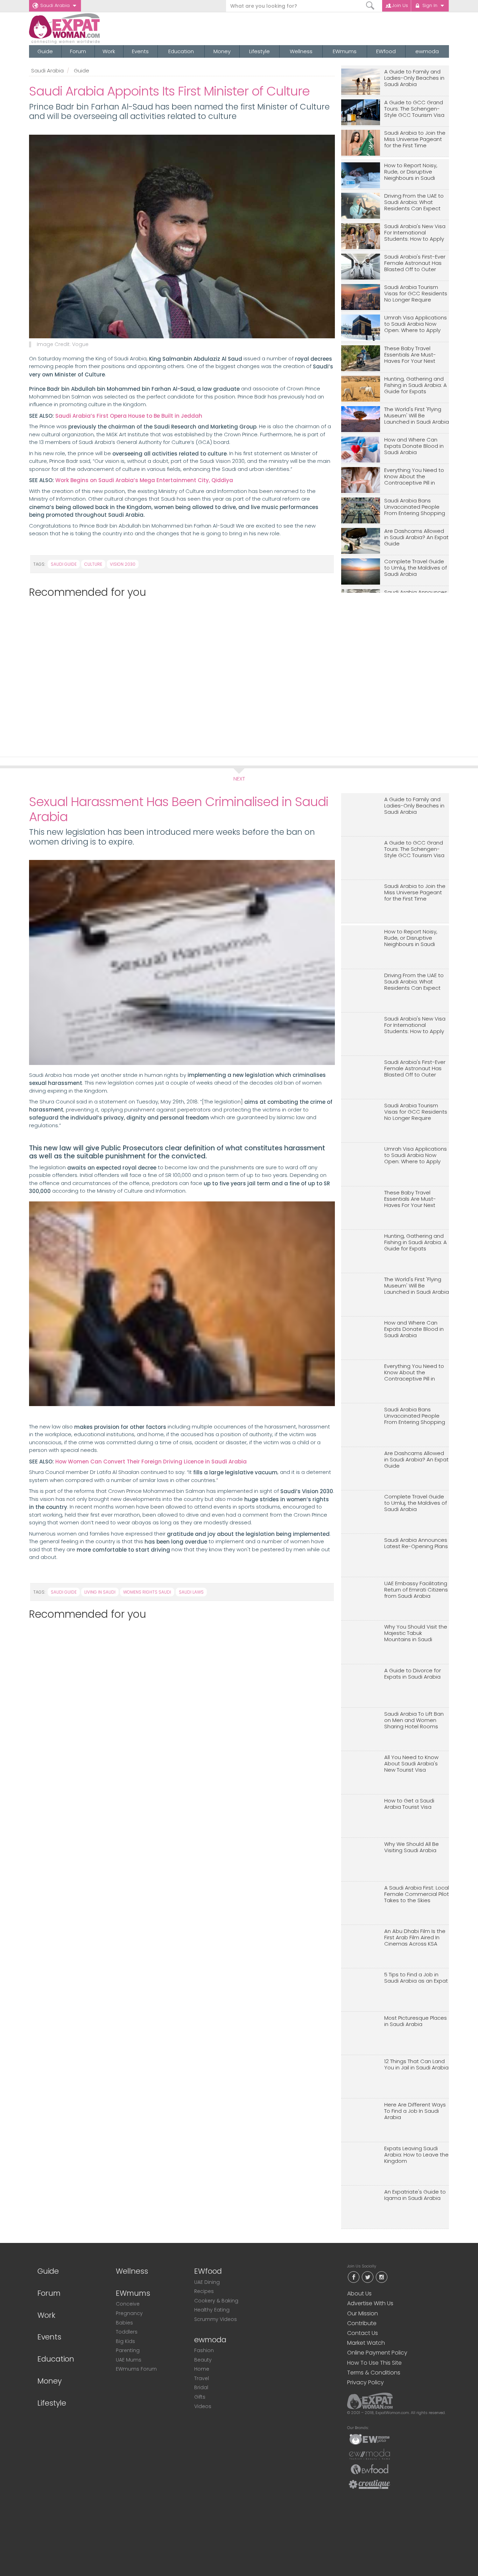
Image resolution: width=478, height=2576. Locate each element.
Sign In (430, 5)
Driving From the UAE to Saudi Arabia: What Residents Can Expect (414, 202)
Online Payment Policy (377, 2353)
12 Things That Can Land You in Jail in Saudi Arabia (416, 2065)
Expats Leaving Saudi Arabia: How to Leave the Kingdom (416, 2155)
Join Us (400, 5)
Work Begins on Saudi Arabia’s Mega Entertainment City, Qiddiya (144, 480)
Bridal (201, 2387)
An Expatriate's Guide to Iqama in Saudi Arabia (415, 2195)
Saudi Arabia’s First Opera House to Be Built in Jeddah (129, 416)
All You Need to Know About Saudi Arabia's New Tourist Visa (411, 1764)
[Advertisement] (179, 674)
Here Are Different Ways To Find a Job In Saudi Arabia (415, 2111)
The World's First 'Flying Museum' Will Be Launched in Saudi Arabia (417, 416)
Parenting (128, 2350)
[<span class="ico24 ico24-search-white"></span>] (370, 6)
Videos (203, 2406)
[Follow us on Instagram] (381, 2277)
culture (93, 564)
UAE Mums (129, 2360)
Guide (45, 51)
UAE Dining (207, 2282)
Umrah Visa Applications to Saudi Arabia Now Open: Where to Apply (416, 324)
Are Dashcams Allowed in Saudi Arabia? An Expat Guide (416, 538)
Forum (78, 51)
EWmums (345, 51)
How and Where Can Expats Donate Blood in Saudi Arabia (414, 446)
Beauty (203, 2360)
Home (202, 2369)
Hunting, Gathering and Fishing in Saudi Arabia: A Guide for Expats (416, 385)
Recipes (204, 2291)
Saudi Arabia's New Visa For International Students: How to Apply (415, 233)
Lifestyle (259, 51)
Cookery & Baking (216, 2301)
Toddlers (127, 2332)
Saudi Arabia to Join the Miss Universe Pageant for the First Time (415, 139)
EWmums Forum (136, 2369)
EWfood (386, 51)
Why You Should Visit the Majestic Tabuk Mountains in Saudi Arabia (416, 1633)
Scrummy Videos (216, 2319)
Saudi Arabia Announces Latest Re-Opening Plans (416, 1543)
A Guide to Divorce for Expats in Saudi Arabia (413, 1674)
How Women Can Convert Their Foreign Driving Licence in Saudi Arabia (151, 1462)
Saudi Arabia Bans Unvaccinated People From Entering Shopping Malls (415, 507)
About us (359, 2293)
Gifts (200, 2397)
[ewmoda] (370, 2454)
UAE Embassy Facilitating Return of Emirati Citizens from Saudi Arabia (416, 1590)
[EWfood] (370, 2469)
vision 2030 (123, 564)
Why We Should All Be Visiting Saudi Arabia (412, 1847)
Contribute (362, 2323)
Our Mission (363, 2313)
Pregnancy (129, 2313)
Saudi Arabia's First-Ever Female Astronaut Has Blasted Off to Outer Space (415, 263)
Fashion (204, 2350)
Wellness (301, 51)
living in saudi (100, 1592)
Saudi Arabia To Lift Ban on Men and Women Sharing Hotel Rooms (414, 1720)
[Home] (90, 29)
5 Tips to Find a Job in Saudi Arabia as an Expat (416, 1978)
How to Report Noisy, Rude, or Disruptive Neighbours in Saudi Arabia (411, 172)
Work (109, 51)
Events (140, 51)
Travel (202, 2378)
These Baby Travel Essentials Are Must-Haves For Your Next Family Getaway (410, 355)
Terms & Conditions (374, 2373)
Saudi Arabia (55, 5)
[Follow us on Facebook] (353, 2277)
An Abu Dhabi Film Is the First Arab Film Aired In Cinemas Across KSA (415, 1938)
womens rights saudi (147, 1592)
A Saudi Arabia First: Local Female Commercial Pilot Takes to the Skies (417, 1894)
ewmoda (427, 51)
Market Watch (366, 2343)
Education (181, 51)
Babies (124, 2323)
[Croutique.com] (370, 2484)
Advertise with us (370, 2303)
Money (222, 51)
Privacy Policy (365, 2382)
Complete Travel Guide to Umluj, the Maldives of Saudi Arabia (416, 568)
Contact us (363, 2333)
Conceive (128, 2304)
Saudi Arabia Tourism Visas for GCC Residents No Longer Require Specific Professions (416, 294)
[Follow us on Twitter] (367, 2277)
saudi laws (191, 1592)
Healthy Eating (212, 2310)
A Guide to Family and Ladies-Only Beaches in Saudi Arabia (414, 78)
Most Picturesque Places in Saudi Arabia (416, 2021)
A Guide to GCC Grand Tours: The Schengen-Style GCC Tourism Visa (414, 109)
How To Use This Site (374, 2363)
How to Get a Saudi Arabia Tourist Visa (409, 1804)
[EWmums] (370, 2439)
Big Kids (125, 2341)
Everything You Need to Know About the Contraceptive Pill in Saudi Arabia (414, 477)
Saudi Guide (64, 564)
